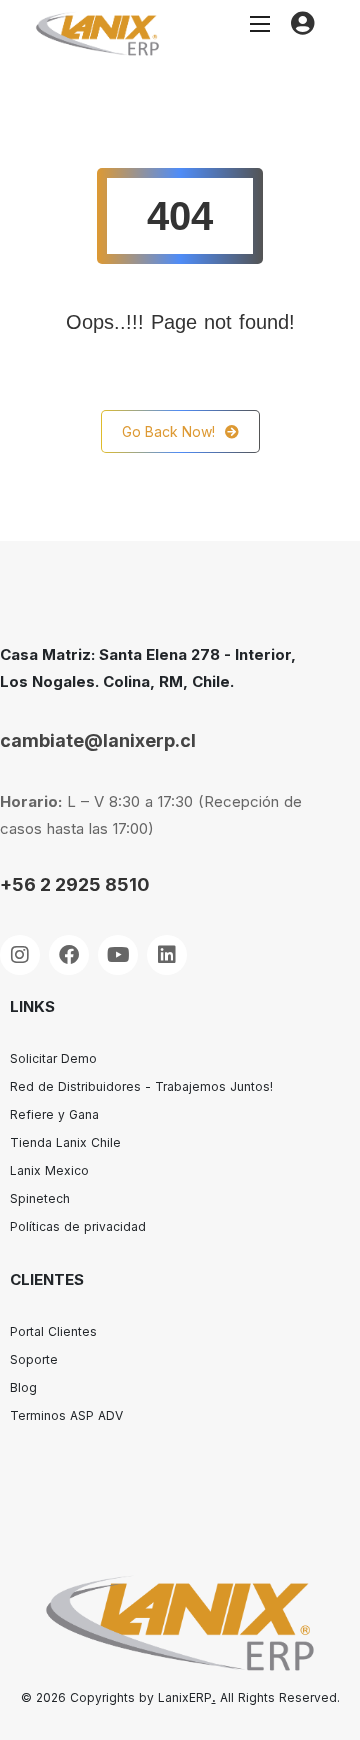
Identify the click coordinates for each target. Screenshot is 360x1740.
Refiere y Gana (54, 1114)
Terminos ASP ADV (66, 1415)
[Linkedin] (167, 955)
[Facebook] (69, 955)
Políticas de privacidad (78, 1226)
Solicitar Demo (53, 1058)
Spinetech (40, 1198)
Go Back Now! (168, 431)
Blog (23, 1387)
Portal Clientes (53, 1331)
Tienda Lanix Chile (65, 1142)
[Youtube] (118, 955)
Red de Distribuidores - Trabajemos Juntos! (141, 1086)
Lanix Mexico (49, 1170)
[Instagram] (20, 955)
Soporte (34, 1359)
